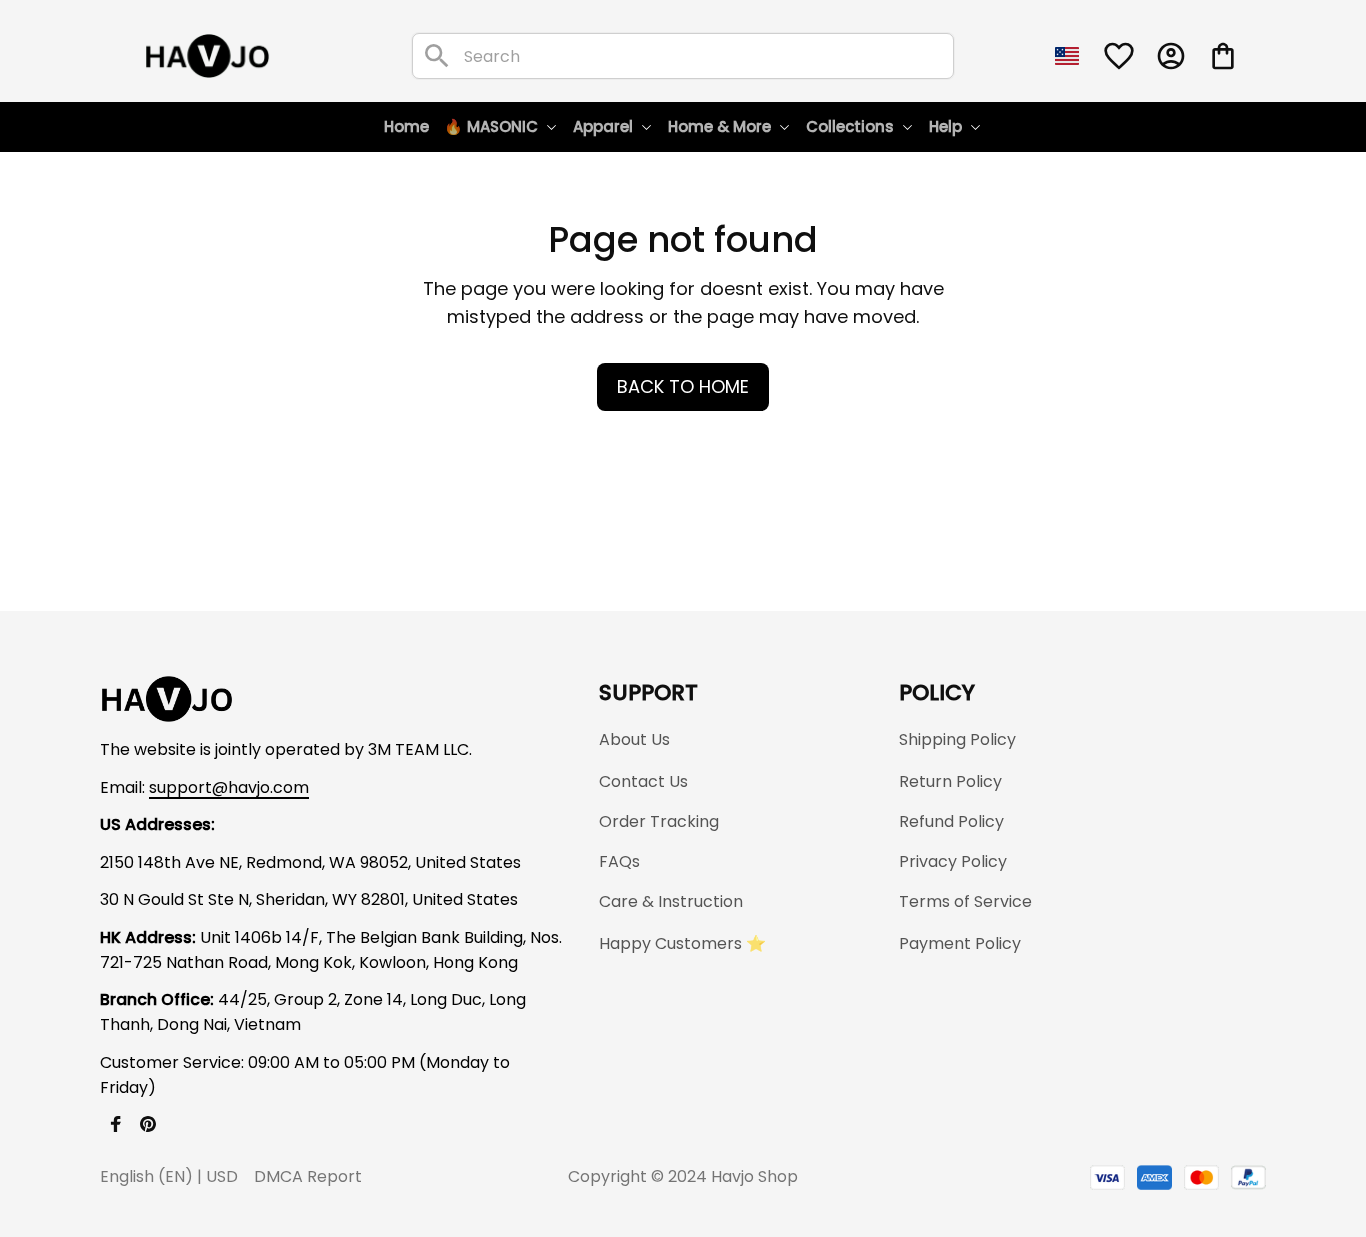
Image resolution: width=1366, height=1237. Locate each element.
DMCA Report (308, 1176)
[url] (229, 788)
